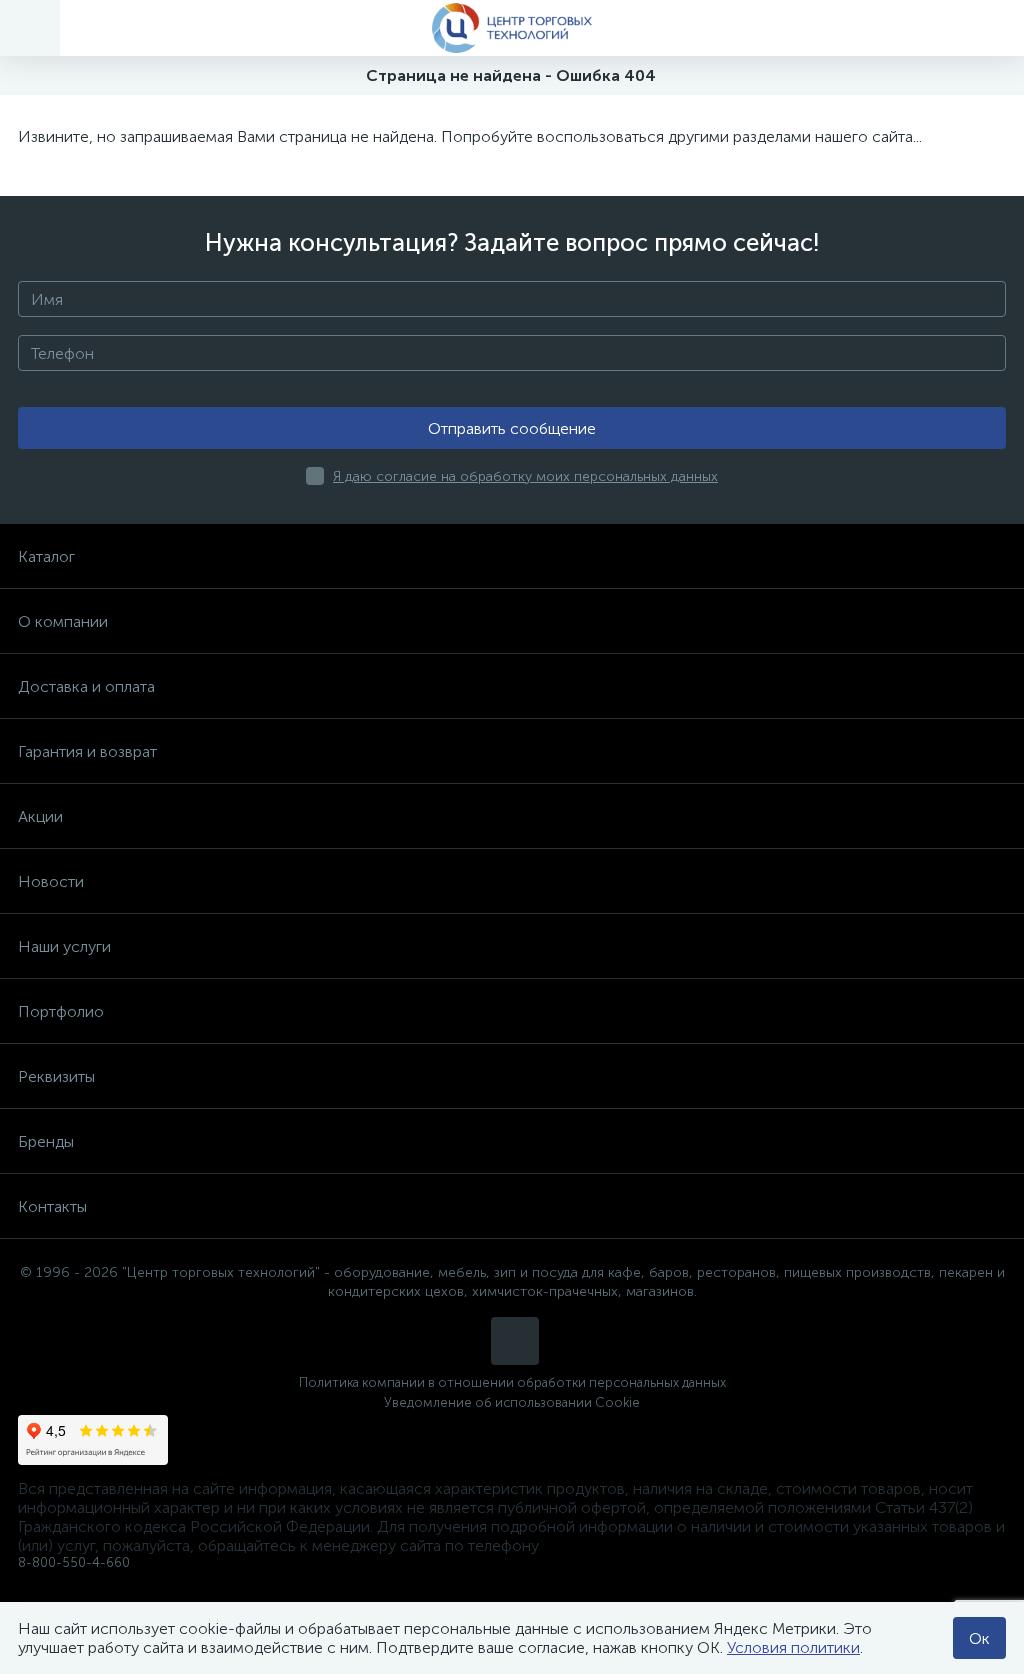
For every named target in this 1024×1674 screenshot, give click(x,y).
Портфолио (61, 1011)
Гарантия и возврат (87, 751)
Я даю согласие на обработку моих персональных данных (525, 476)
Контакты (52, 1206)
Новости (51, 881)
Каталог (46, 556)
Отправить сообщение (512, 428)
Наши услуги (64, 946)
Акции (40, 816)
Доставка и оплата (86, 686)
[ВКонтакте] (515, 1341)
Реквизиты (56, 1076)
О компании (63, 621)
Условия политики (793, 1647)
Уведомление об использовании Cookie (512, 1402)
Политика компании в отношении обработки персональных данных (512, 1382)
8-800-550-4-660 (74, 1562)
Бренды (46, 1141)
